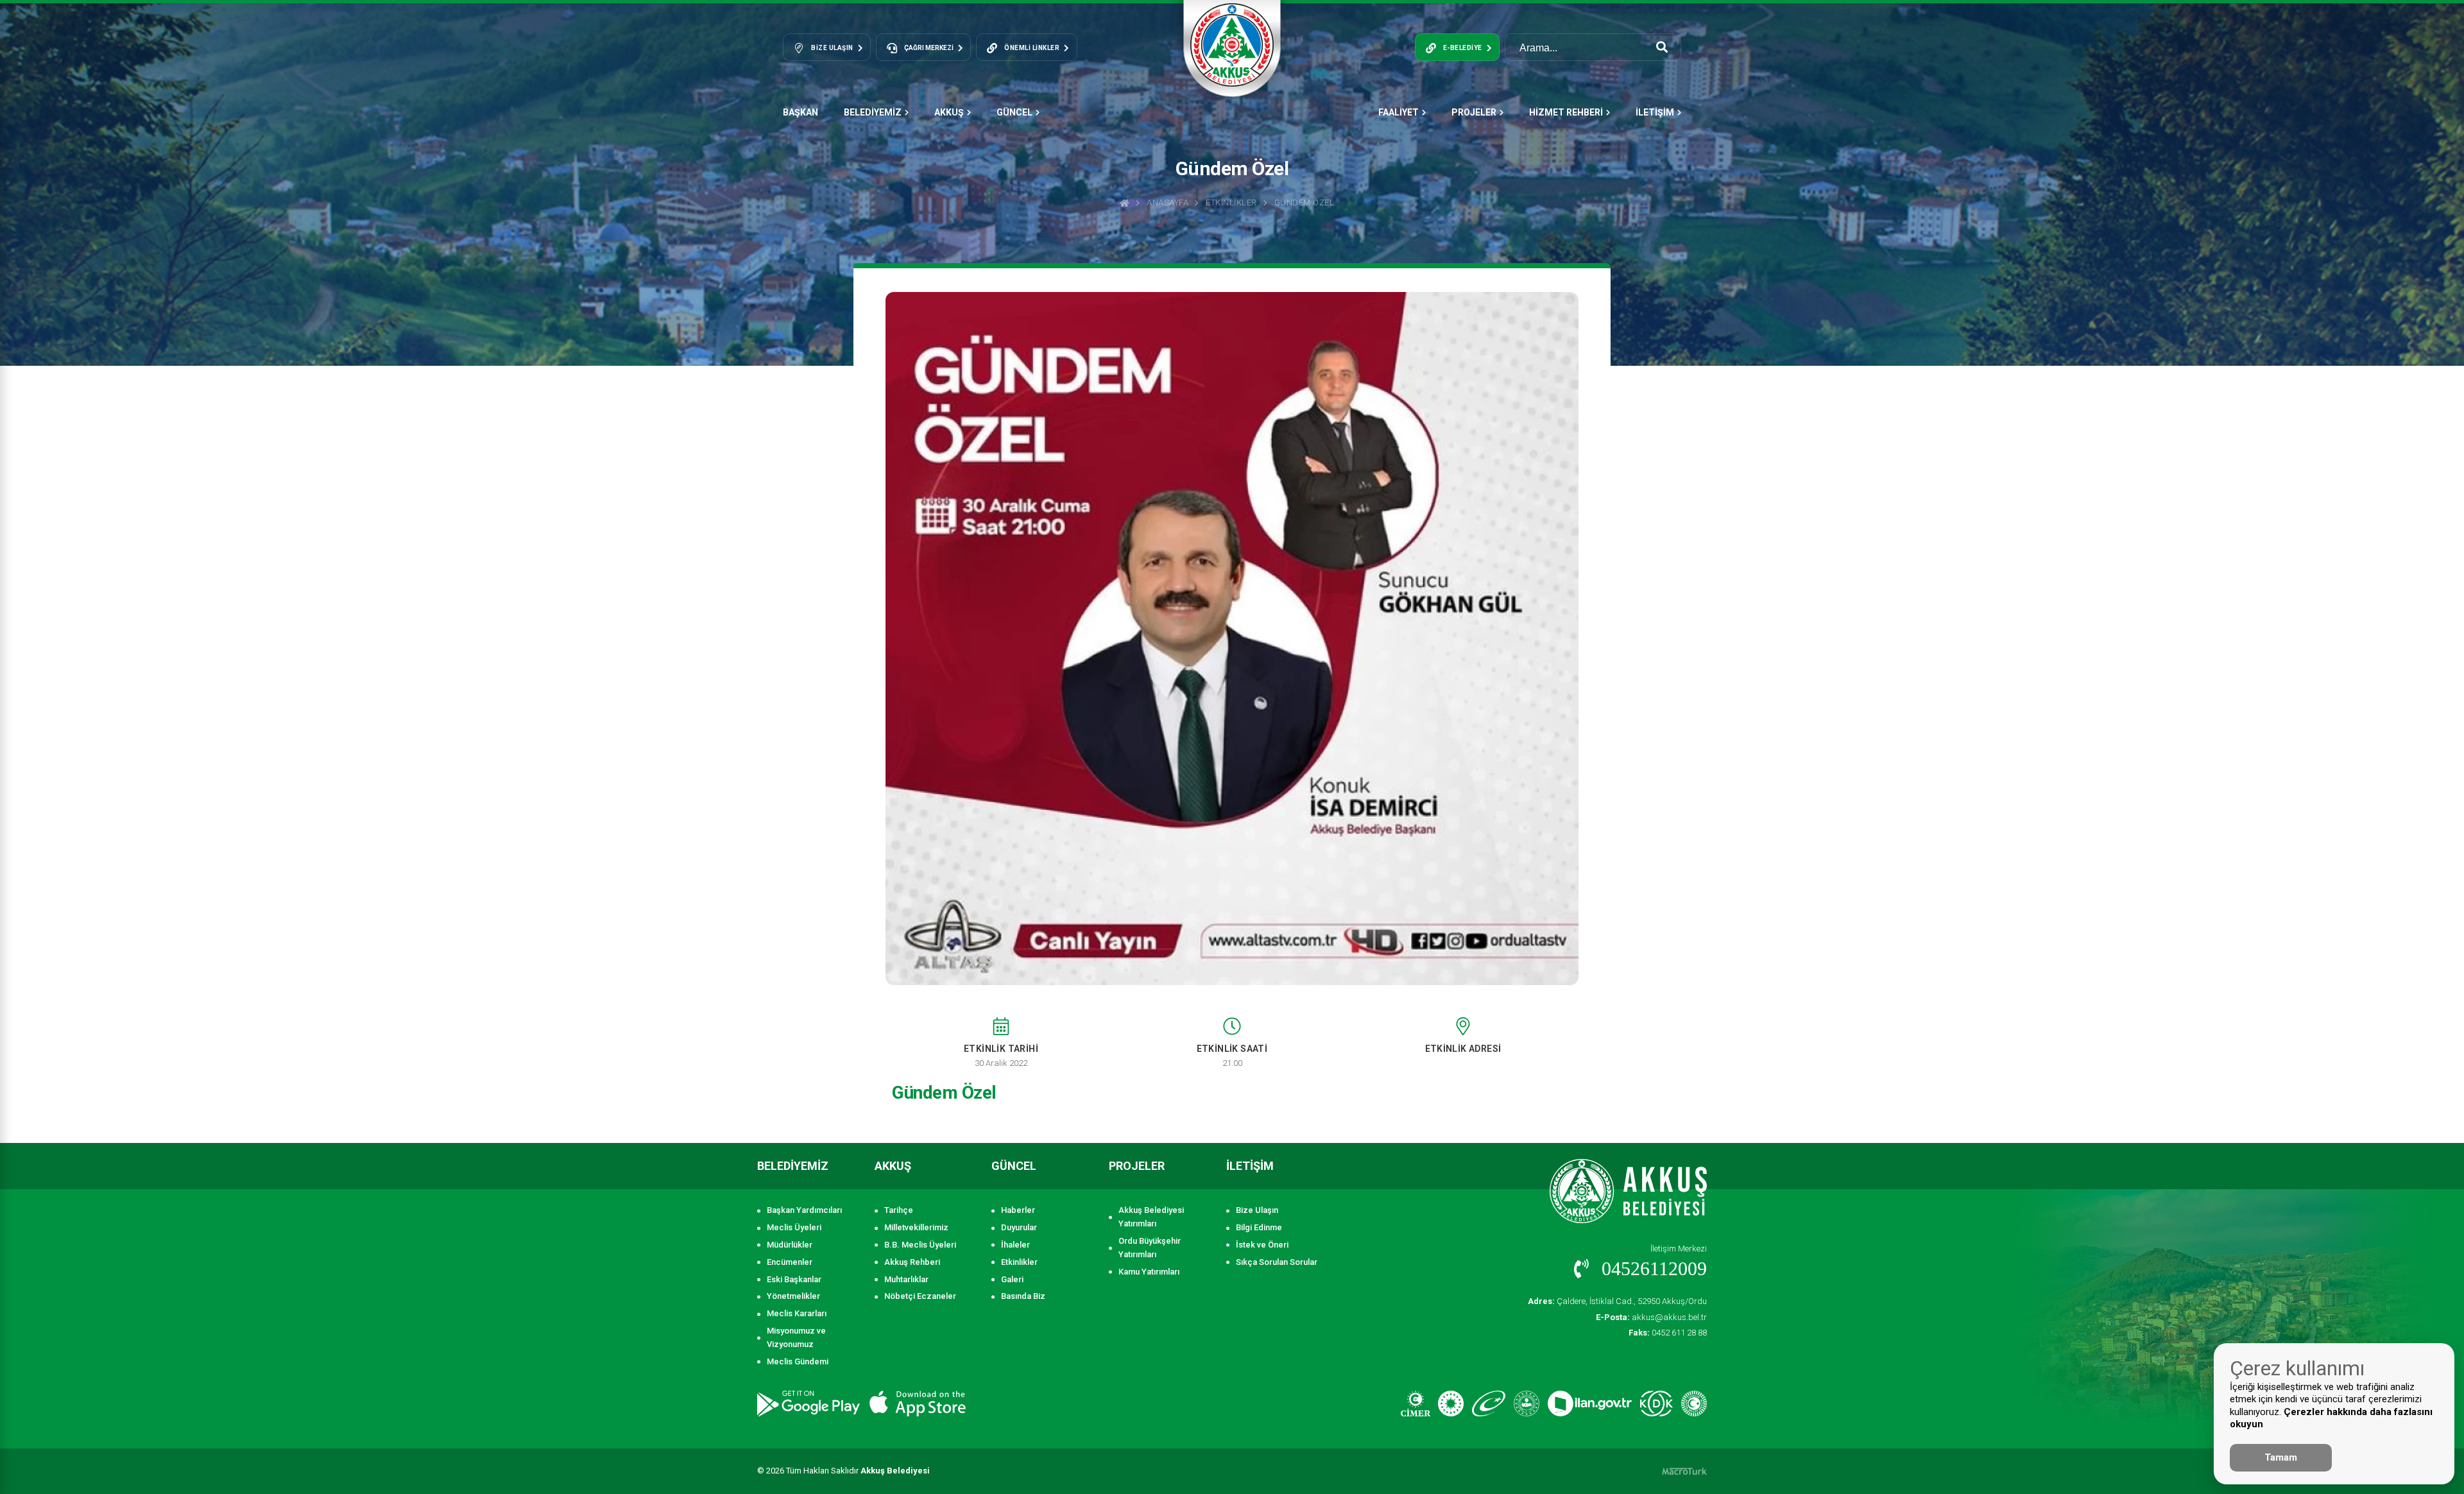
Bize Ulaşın (1257, 1210)
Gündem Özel (1305, 202)
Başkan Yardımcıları (804, 1210)
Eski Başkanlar (794, 1279)
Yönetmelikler (793, 1296)
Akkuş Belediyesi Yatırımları (1151, 1217)
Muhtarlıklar (906, 1279)
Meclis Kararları (797, 1313)
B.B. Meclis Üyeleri (920, 1245)
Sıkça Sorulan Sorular (1277, 1262)
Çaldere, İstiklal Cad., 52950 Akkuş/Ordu (1617, 1301)
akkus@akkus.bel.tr (1651, 1317)
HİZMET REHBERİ (1566, 112)
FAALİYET (1399, 112)
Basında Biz (1023, 1296)
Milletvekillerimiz (916, 1227)
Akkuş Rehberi (912, 1262)
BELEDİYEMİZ (873, 112)
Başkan (800, 112)
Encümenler (790, 1262)
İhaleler (1015, 1245)
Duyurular (1019, 1227)
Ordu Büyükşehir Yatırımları (1150, 1248)
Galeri (1012, 1279)
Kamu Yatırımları (1149, 1272)
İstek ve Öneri (1262, 1245)
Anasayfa (1168, 202)
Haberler (1018, 1210)
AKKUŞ (949, 112)
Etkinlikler (1231, 202)
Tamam (2281, 1457)
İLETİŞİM (1655, 112)
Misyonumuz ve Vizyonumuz (796, 1337)
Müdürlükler (790, 1245)
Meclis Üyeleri (794, 1227)
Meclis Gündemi (798, 1361)
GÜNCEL (1014, 112)
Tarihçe (899, 1210)
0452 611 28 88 (1668, 1333)
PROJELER (1474, 112)
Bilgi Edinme (1259, 1227)
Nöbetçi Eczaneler (920, 1296)
